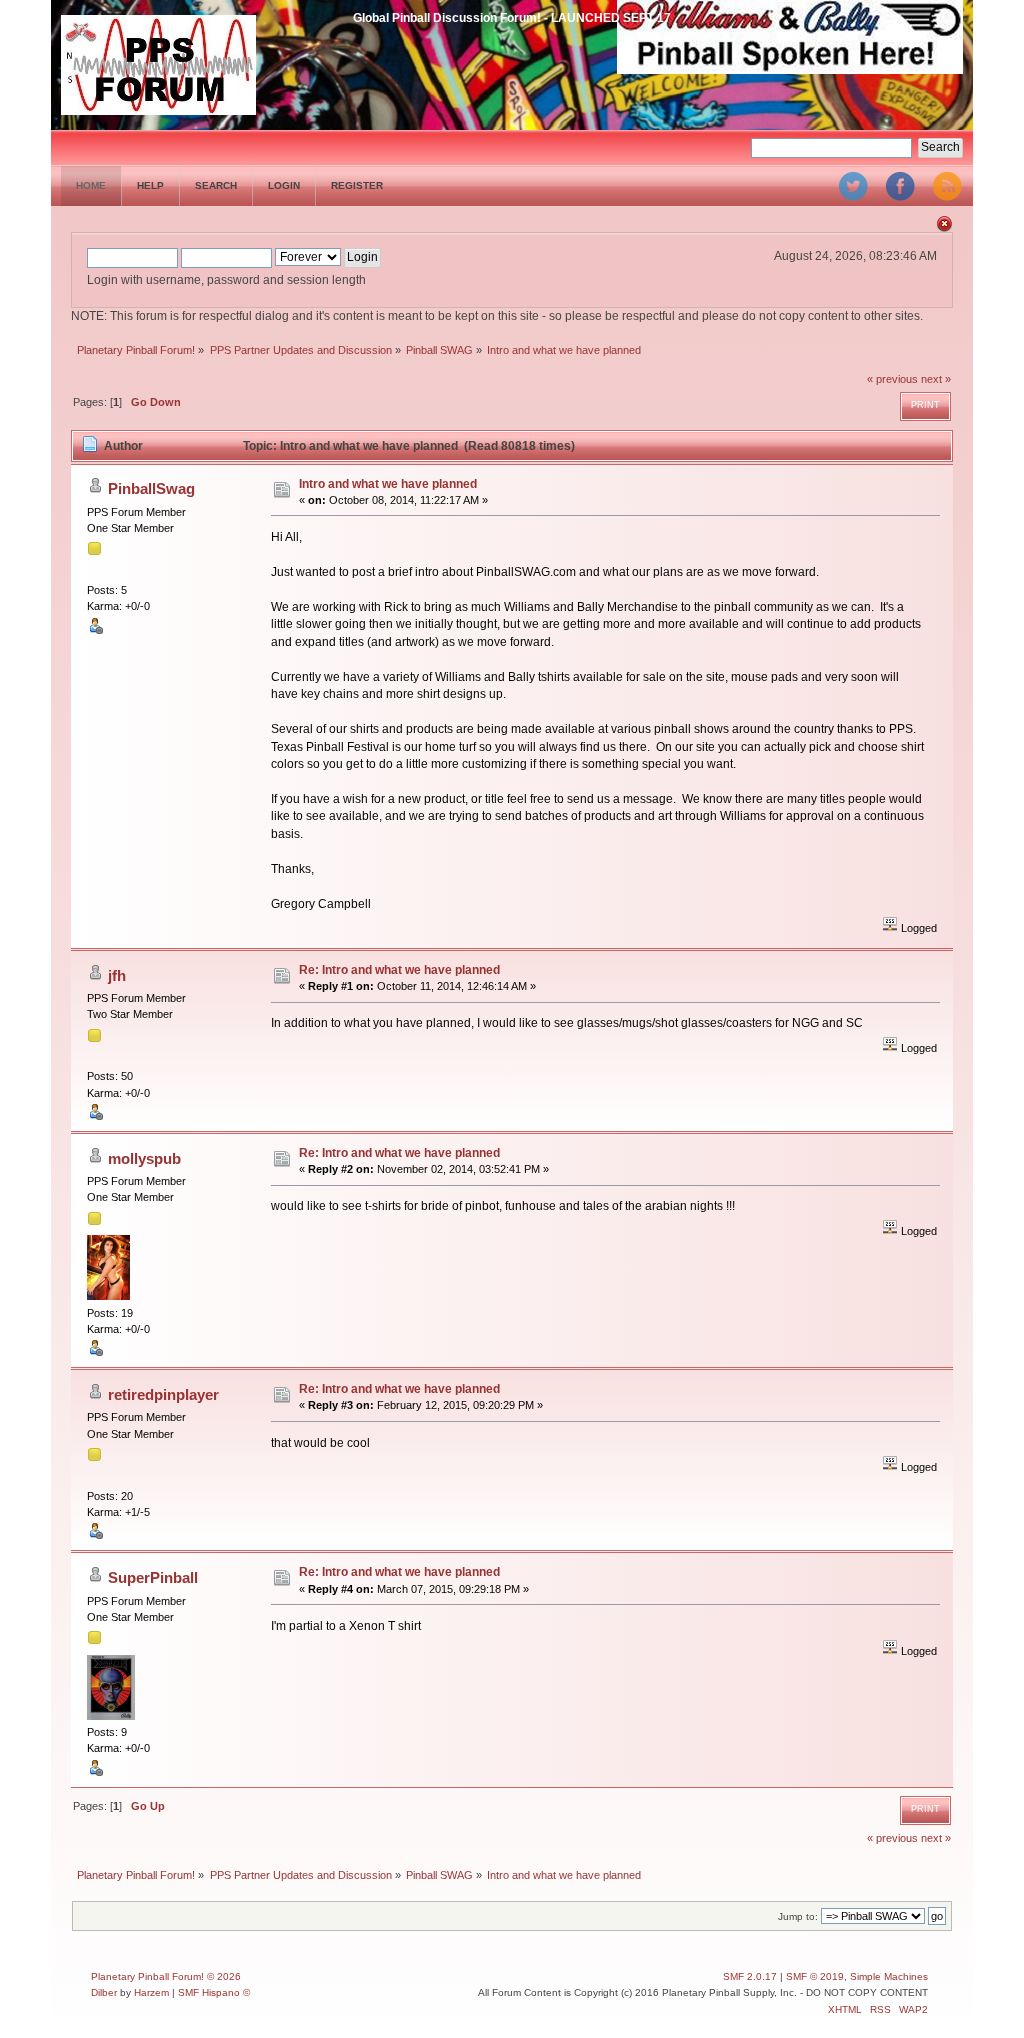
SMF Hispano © (214, 1992)
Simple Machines (889, 1976)
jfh (117, 975)
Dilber (104, 1992)
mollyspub (144, 1158)
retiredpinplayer (163, 1394)
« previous (892, 379)
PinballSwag (151, 488)
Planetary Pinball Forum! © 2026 (166, 1976)
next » (936, 379)
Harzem (151, 1992)
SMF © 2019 (815, 1976)
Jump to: (798, 1916)
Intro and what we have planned (388, 484)
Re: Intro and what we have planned (399, 970)
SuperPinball (153, 1577)
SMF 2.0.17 (750, 1976)
